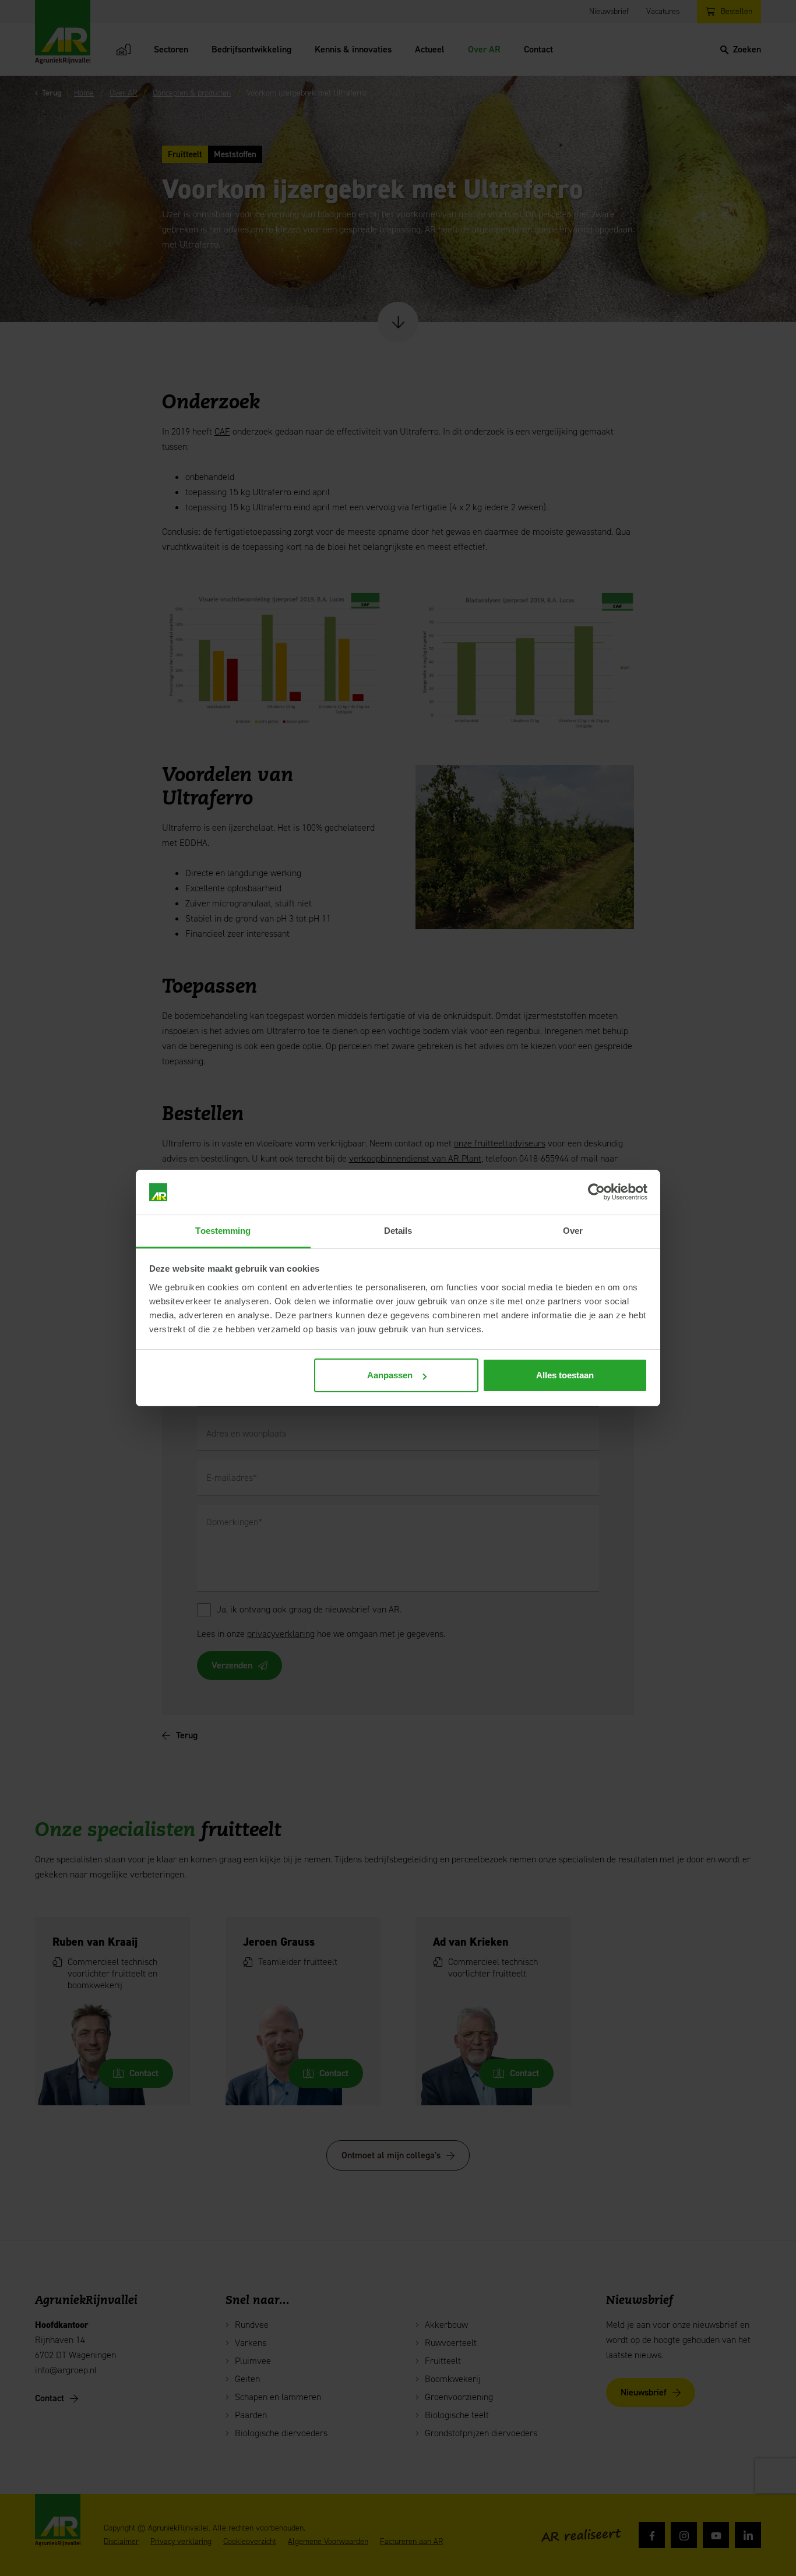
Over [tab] (573, 1231)
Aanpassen (390, 1375)
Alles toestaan (565, 1375)
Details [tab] (398, 1231)
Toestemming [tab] (223, 1231)
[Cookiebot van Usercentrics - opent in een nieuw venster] (596, 1192)
